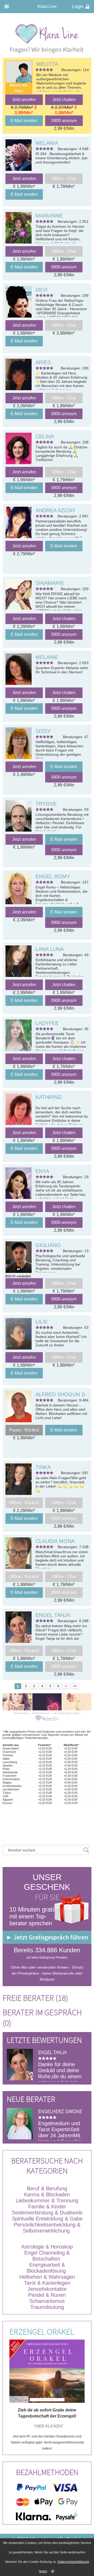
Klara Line (47, 6)
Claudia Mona (55, 1541)
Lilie (42, 1322)
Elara (45, 2111)
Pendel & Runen (47, 2295)
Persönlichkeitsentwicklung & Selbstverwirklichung (47, 2228)
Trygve (46, 804)
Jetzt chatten (64, 100)
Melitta (47, 64)
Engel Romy (53, 876)
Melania (47, 143)
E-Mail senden (24, 121)
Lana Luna (50, 949)
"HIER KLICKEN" (49, 2426)
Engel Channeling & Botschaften (47, 2256)
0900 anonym (64, 121)
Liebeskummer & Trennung (47, 2201)
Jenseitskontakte (47, 2289)
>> (75, 1686)
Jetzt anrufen (24, 100)
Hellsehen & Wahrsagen (47, 2277)
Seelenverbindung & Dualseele (47, 2213)
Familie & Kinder (47, 2207)
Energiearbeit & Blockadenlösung (47, 2268)
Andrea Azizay (55, 510)
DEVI (42, 290)
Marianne (49, 216)
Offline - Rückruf (24, 1503)
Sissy (43, 731)
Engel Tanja (53, 1615)
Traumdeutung (47, 2307)
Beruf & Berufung (47, 2188)
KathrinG (49, 1097)
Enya (42, 1171)
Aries (43, 362)
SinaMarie (50, 583)
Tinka (43, 1467)
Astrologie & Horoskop (47, 2247)
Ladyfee (47, 1023)
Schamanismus (47, 2301)
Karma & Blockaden (47, 2194)
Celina (45, 436)
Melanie (47, 657)
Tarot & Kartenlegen (47, 2283)
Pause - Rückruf (24, 1430)
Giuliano (48, 1245)
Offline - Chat (64, 179)
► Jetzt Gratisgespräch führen (47, 1937)
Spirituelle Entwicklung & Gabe (47, 2219)
